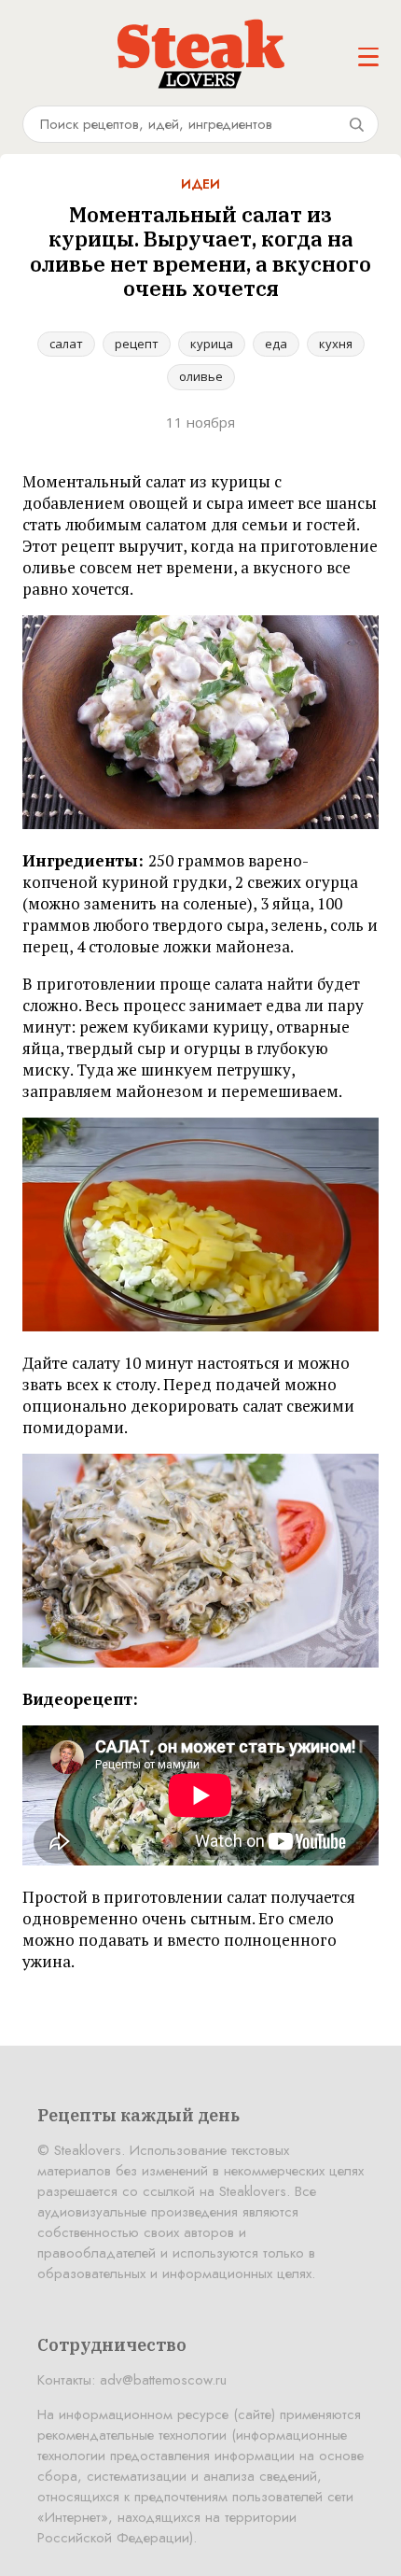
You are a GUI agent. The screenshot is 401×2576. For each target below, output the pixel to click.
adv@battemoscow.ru (163, 2380)
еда (276, 344)
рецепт (137, 344)
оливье (201, 376)
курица (212, 344)
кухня (336, 344)
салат (66, 344)
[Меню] (368, 57)
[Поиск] (356, 124)
